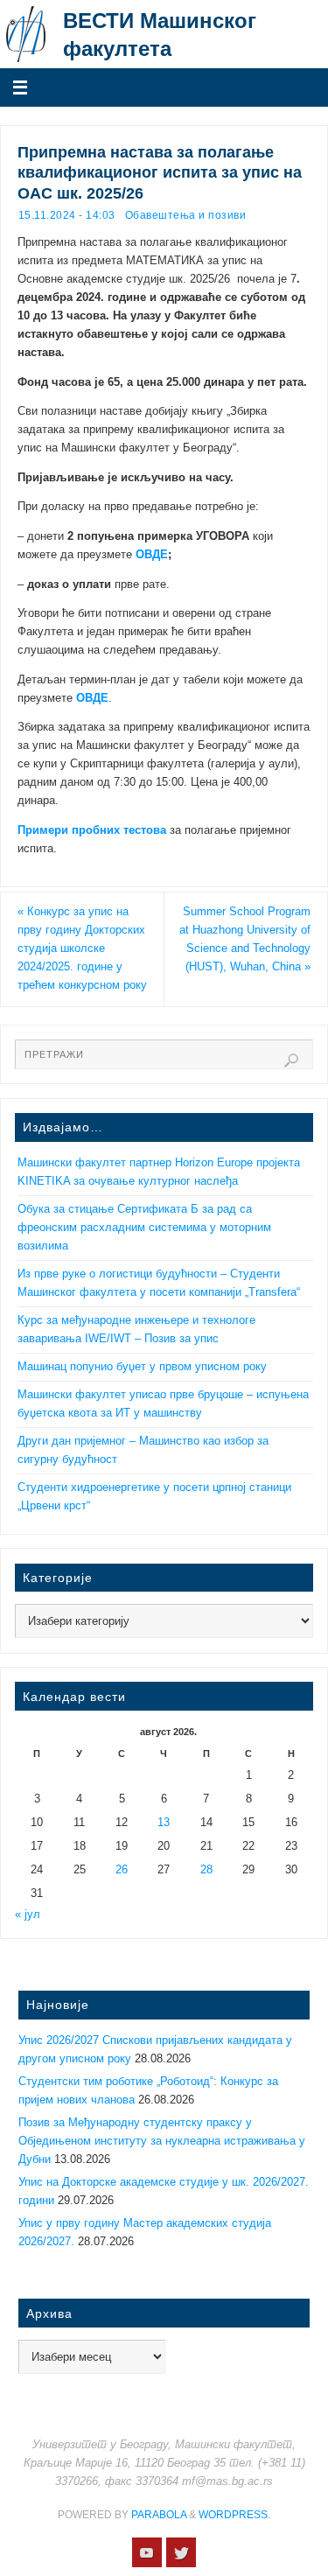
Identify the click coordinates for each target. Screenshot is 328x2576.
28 (206, 1870)
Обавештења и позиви (186, 215)
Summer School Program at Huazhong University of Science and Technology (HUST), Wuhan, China (245, 939)
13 (164, 1823)
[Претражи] (291, 1060)
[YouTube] (147, 2552)
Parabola (159, 2515)
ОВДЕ (152, 555)
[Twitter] (181, 2552)
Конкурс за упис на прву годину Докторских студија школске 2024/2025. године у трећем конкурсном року (82, 948)
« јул (28, 1914)
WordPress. (234, 2515)
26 (122, 1870)
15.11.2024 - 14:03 (67, 215)
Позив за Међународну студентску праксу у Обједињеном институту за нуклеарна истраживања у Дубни (162, 2141)
